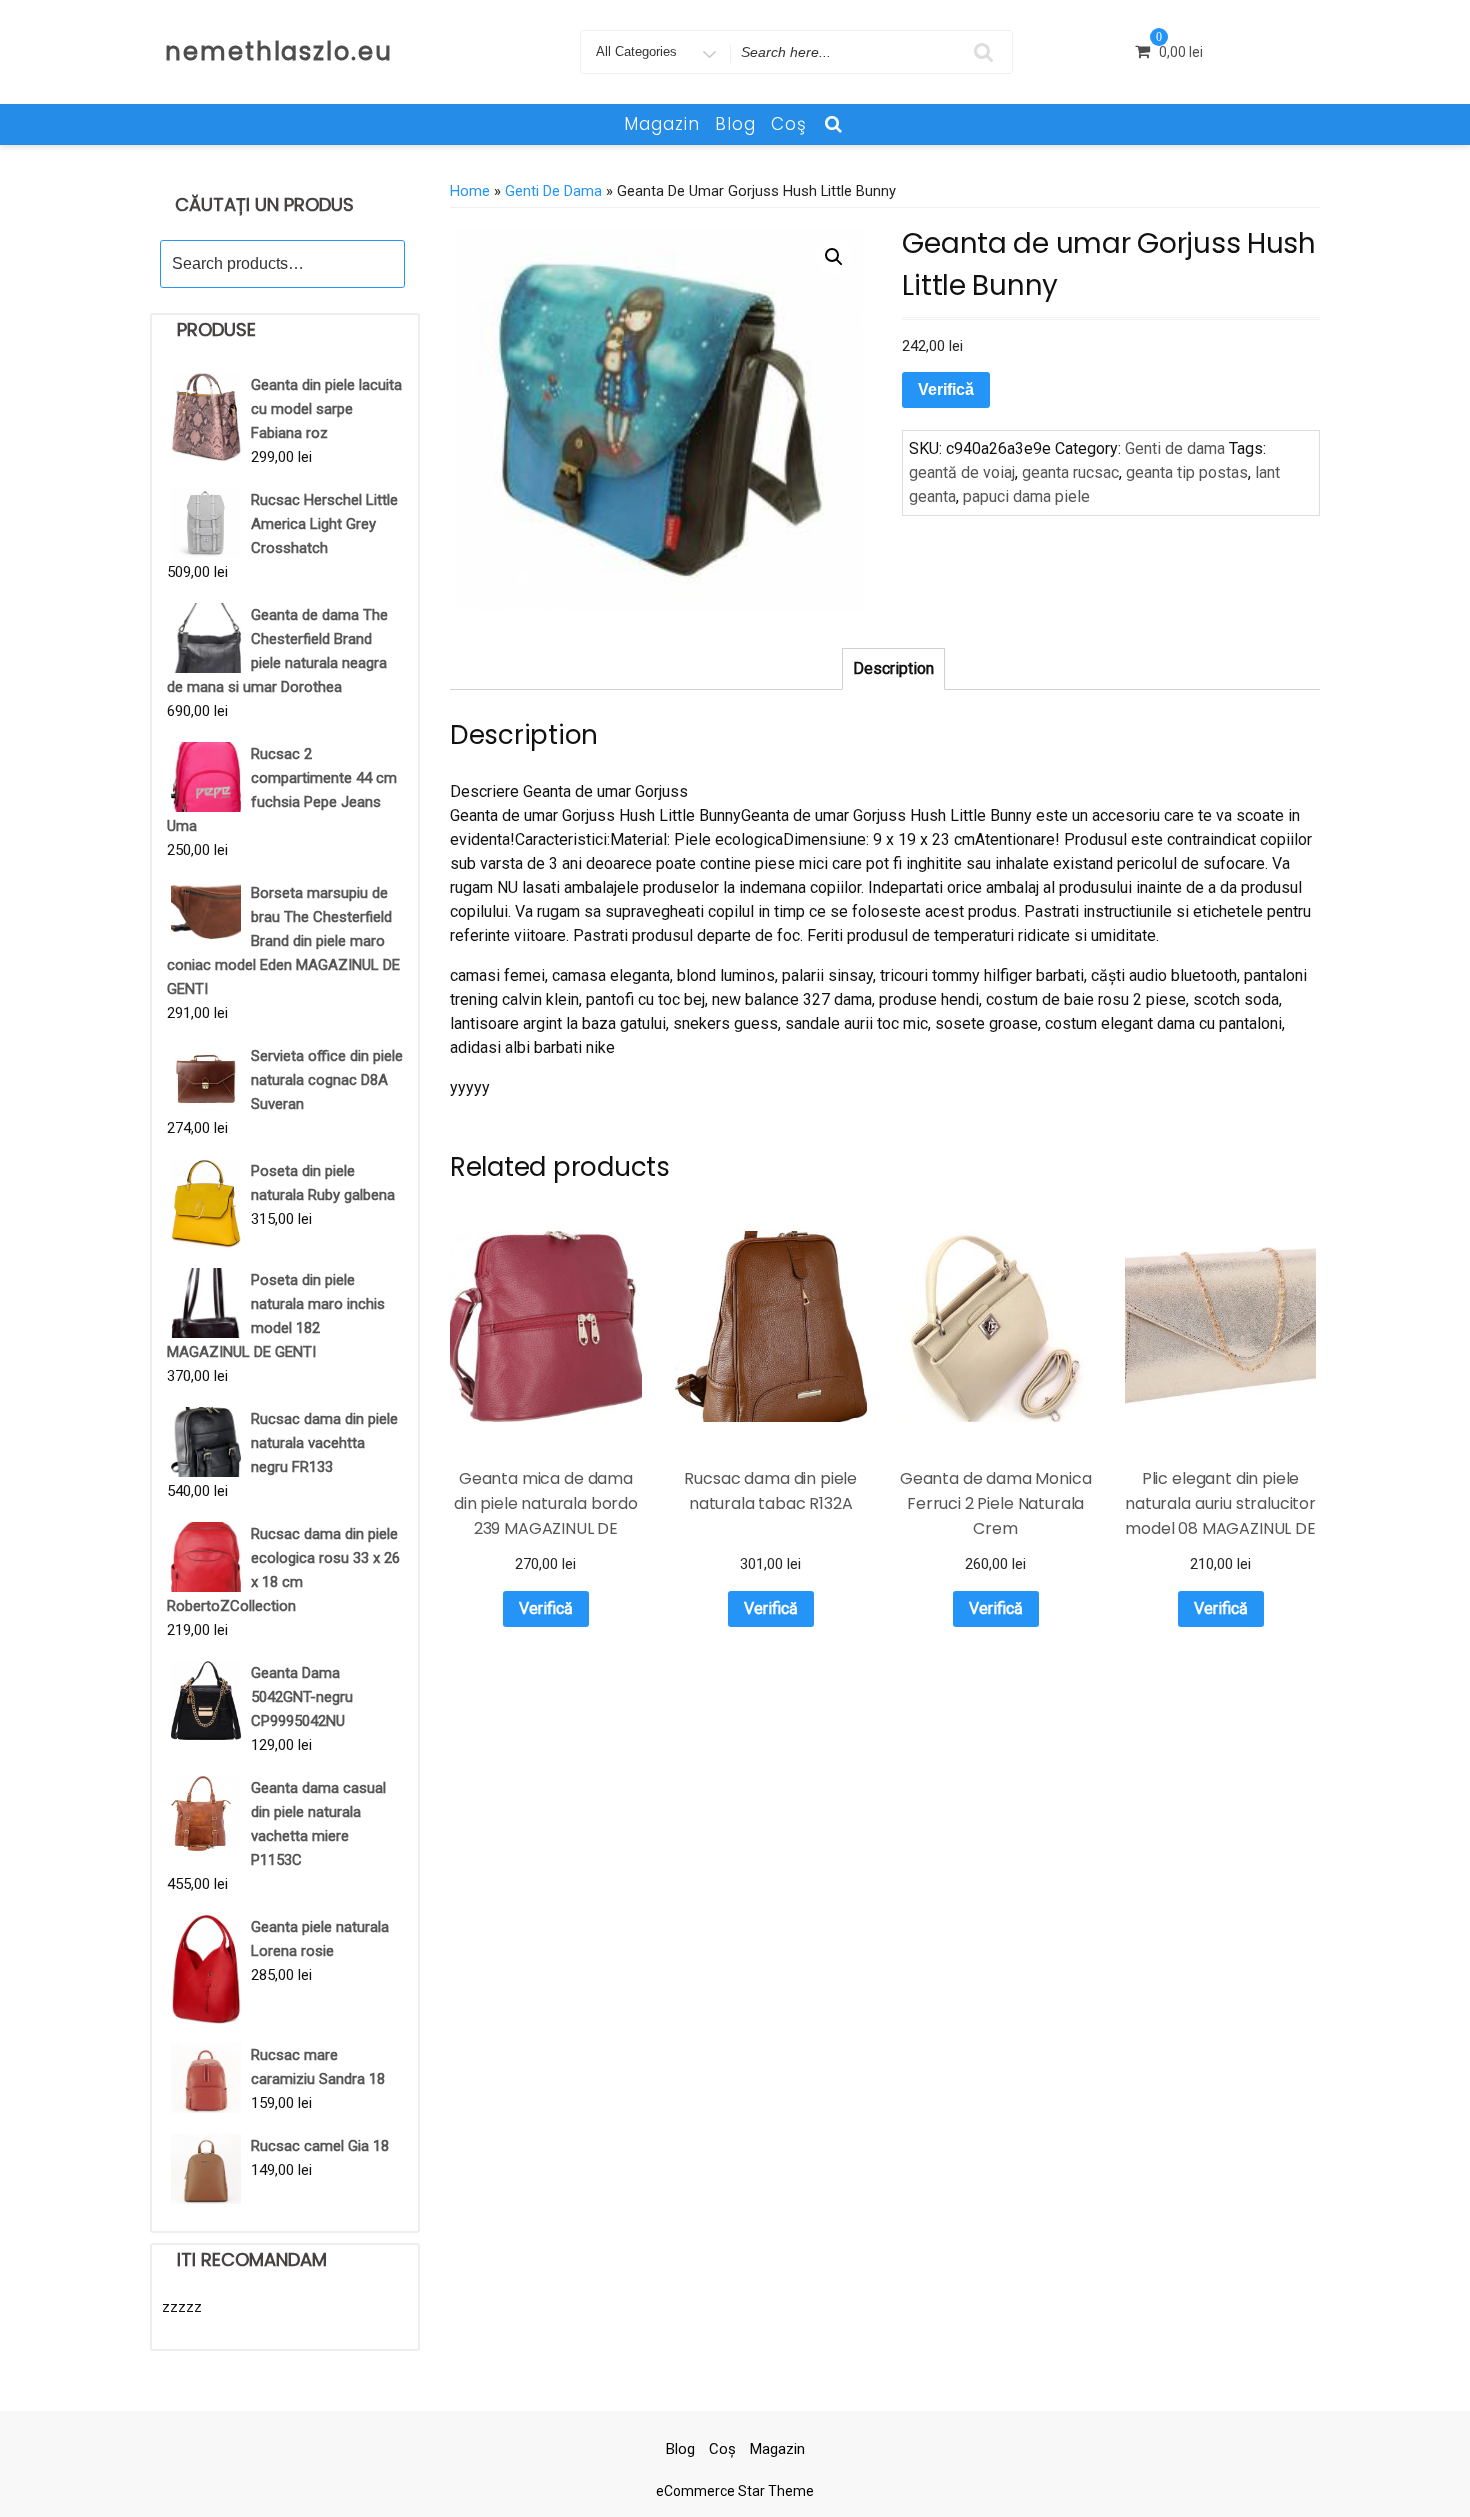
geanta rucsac (1070, 472)
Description (893, 668)
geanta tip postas (1187, 472)
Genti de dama (553, 191)
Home (470, 191)
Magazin (662, 124)
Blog (735, 124)
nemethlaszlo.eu (279, 51)
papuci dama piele (1026, 496)
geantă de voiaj (962, 472)
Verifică (946, 389)
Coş (789, 124)
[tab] (893, 669)
